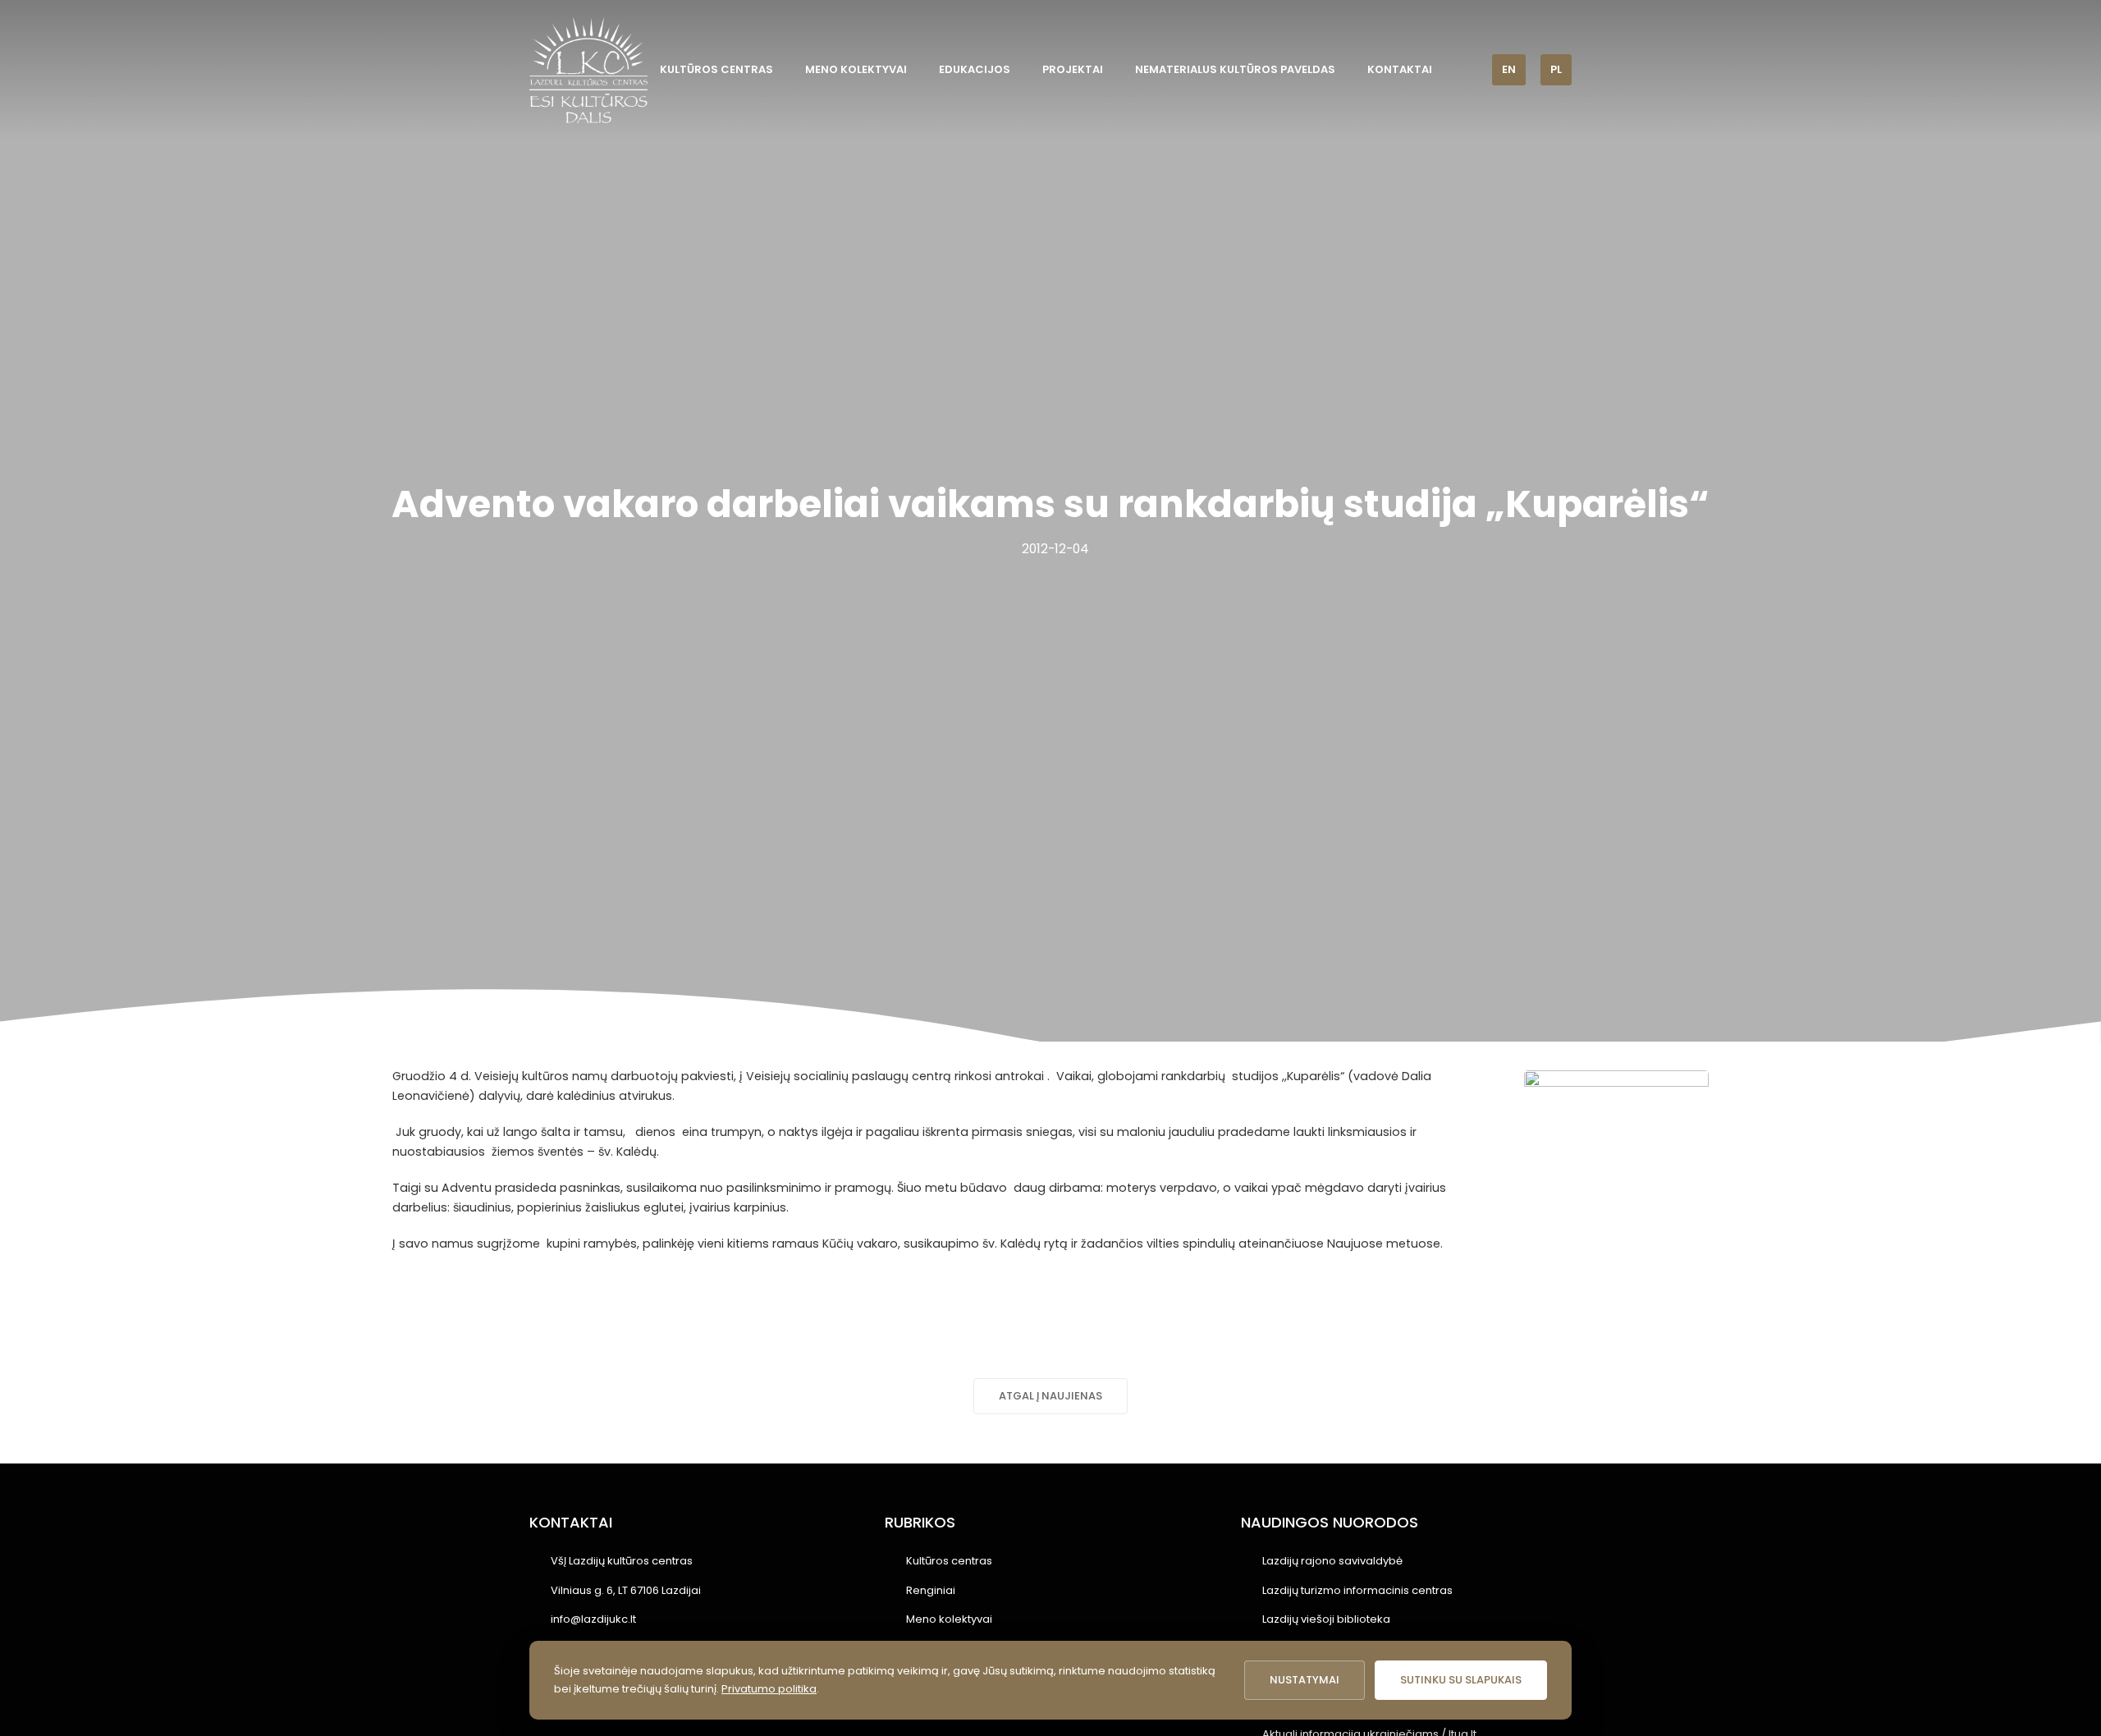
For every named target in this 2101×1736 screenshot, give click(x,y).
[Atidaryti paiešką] (1468, 69)
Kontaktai (1400, 69)
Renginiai (931, 1590)
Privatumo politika (769, 1689)
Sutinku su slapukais (1461, 1680)
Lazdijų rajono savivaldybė (1332, 1561)
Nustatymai (1305, 1680)
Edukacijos (975, 69)
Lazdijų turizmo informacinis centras (1357, 1590)
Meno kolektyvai (856, 69)
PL (1556, 69)
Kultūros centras (716, 69)
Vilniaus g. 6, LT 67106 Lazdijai (626, 1590)
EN (1509, 69)
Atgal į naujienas (1050, 1396)
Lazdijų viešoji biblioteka (1326, 1619)
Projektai (1073, 69)
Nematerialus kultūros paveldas (1235, 69)
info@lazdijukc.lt (593, 1619)
